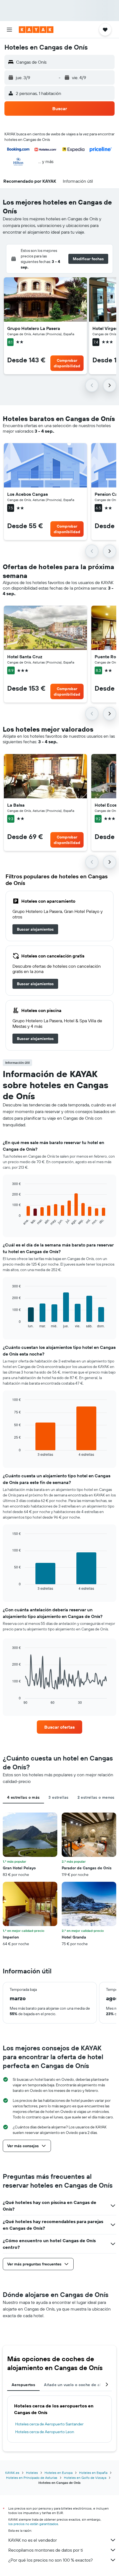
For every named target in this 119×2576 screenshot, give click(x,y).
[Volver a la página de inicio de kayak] (36, 30)
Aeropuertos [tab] (23, 2385)
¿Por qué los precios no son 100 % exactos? (51, 2560)
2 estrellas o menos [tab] (96, 1797)
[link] (35, 929)
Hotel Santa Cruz (25, 657)
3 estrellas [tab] (58, 1797)
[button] (9, 30)
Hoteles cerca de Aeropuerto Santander (49, 2424)
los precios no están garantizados (33, 2524)
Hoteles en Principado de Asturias (32, 2478)
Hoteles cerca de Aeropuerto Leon (45, 2432)
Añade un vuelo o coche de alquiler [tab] (78, 2385)
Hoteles (32, 2473)
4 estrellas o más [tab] (23, 1797)
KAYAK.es (12, 2473)
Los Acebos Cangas (28, 494)
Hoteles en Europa (59, 2473)
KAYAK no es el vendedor (33, 2540)
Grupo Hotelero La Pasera (34, 328)
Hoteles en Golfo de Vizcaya (85, 2478)
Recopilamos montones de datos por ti (46, 2550)
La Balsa (16, 805)
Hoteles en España (93, 2473)
